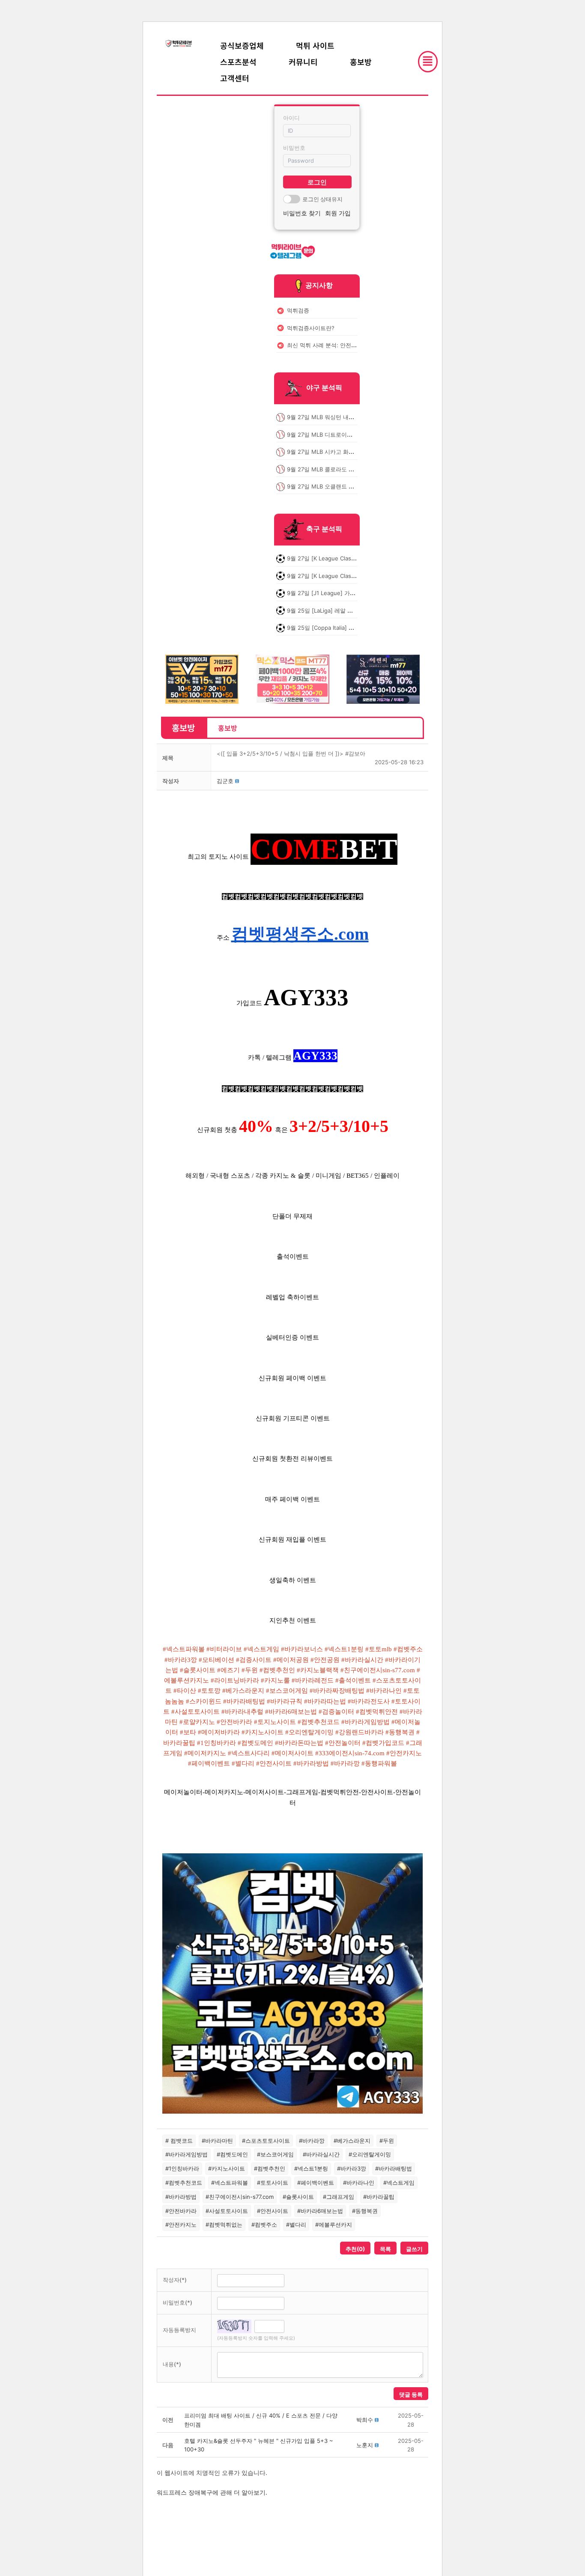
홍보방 (361, 62)
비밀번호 (294, 148)
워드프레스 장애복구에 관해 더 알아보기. (212, 2492)
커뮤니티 (303, 62)
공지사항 (319, 285)
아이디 (291, 118)
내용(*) (172, 2364)
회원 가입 (338, 213)
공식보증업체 (242, 45)
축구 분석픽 (324, 529)
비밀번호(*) (178, 2302)
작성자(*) (175, 2280)
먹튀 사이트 (315, 45)
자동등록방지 (179, 2330)
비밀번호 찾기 (302, 213)
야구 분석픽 (324, 388)
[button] (225, 781)
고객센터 (235, 78)
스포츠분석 (238, 62)
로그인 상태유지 (322, 199)
